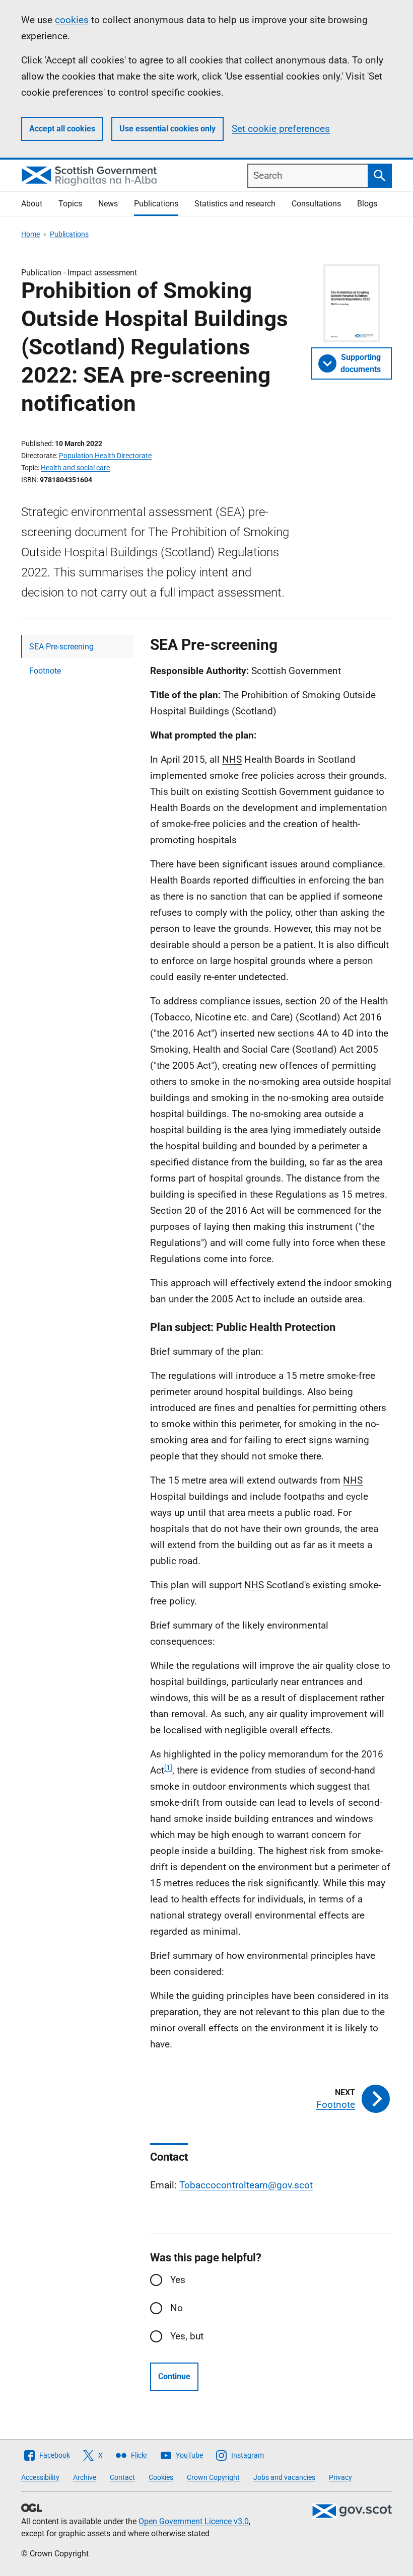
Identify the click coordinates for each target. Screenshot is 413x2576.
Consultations (316, 204)
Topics (70, 204)
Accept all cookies (62, 129)
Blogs (367, 204)
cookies (72, 20)
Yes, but (187, 2336)
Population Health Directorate (105, 456)
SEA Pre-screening (61, 647)
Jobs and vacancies (284, 2477)
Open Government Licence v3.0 (194, 2521)
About (32, 204)
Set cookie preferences (281, 129)
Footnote (45, 671)
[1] (168, 1768)
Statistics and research (235, 204)
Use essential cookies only (167, 129)
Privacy (340, 2477)
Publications (156, 204)
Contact (122, 2477)
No (177, 2308)
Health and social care (75, 468)
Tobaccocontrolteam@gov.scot (246, 2185)
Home (30, 234)
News (108, 204)
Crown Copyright (213, 2477)
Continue (174, 2376)
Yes (178, 2280)
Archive (85, 2477)
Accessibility (40, 2477)
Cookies (161, 2477)
